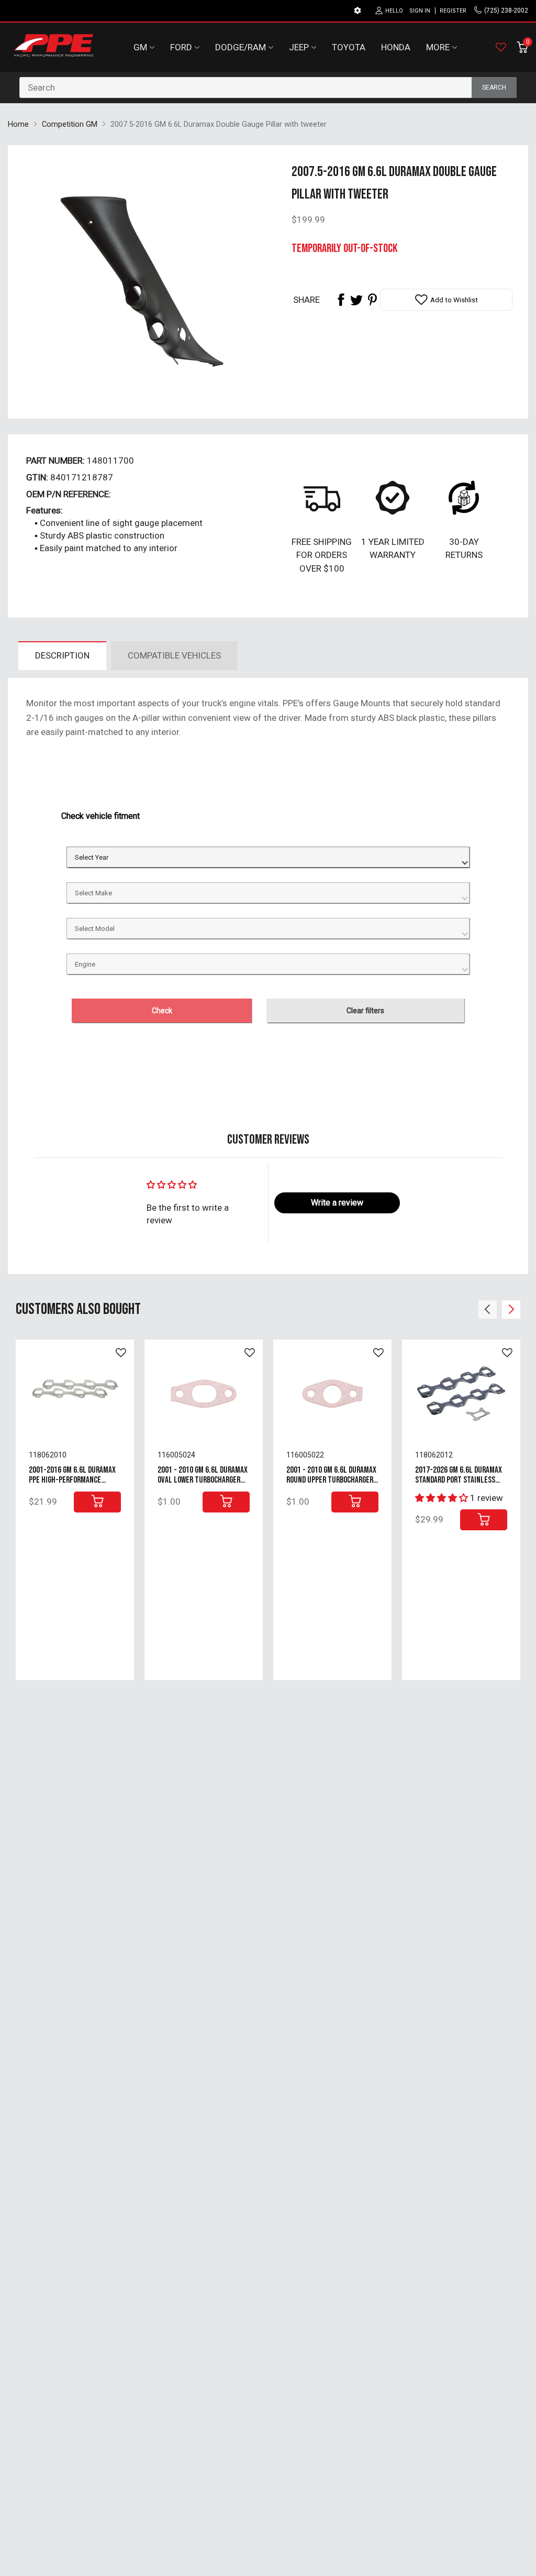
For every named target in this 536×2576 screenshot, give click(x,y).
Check (162, 1011)
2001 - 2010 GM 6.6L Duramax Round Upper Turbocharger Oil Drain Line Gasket (331, 1480)
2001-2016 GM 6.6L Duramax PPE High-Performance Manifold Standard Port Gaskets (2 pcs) (72, 1485)
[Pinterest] (372, 300)
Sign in (420, 11)
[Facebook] (341, 300)
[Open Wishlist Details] (501, 47)
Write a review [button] (337, 1203)
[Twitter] (356, 300)
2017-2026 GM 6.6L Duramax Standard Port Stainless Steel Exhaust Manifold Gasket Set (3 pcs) (459, 1485)
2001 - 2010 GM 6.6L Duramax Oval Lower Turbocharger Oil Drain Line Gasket (203, 1480)
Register (453, 11)
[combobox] (268, 87)
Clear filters (365, 1011)
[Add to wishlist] (121, 1353)
